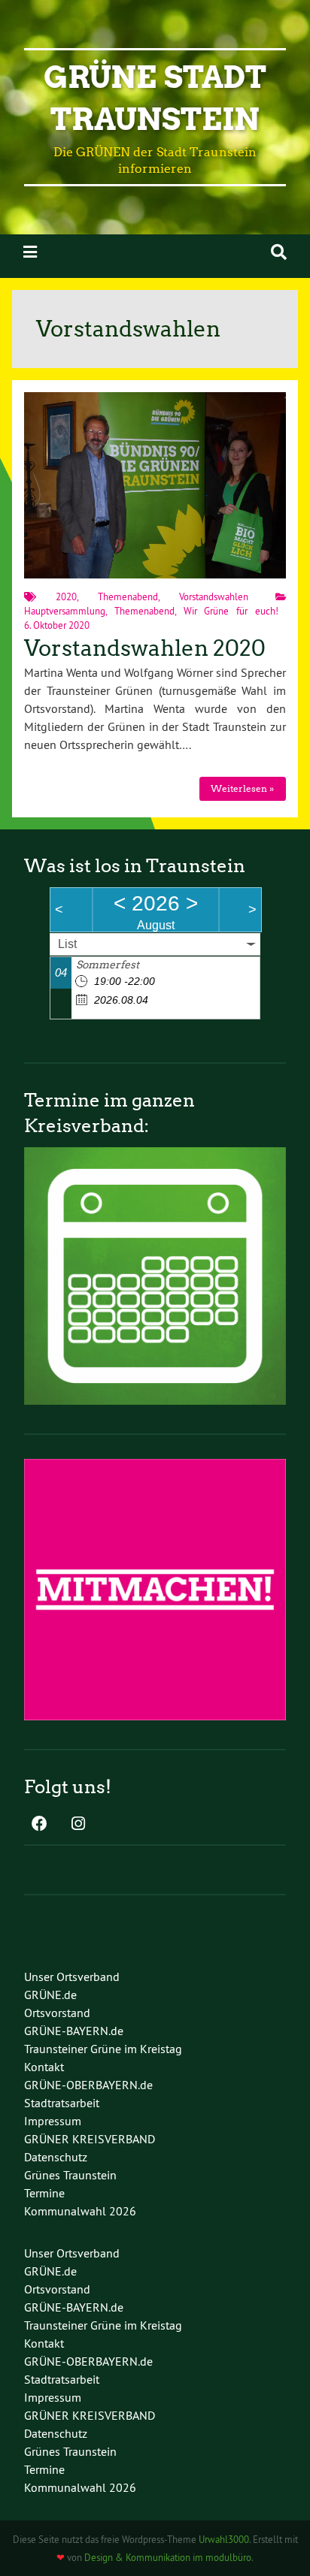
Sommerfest (108, 965)
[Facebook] (39, 1825)
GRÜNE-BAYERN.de (74, 2031)
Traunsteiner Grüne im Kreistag (103, 2049)
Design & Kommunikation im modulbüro (168, 2557)
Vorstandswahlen (214, 596)
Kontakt (44, 2067)
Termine (44, 2193)
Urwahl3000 (224, 2539)
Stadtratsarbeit (62, 2103)
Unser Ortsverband (72, 1977)
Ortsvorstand (57, 2013)
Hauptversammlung (65, 611)
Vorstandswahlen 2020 (145, 648)
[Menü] (30, 252)
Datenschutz (56, 2157)
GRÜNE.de (50, 1995)
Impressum (53, 2121)
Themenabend (128, 596)
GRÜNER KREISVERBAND (90, 2139)
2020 (66, 596)
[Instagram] (78, 1825)
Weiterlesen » (242, 788)
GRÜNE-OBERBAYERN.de (88, 2085)
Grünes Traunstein (70, 2175)
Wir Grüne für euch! (231, 611)
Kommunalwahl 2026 (80, 2211)
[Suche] (279, 252)
